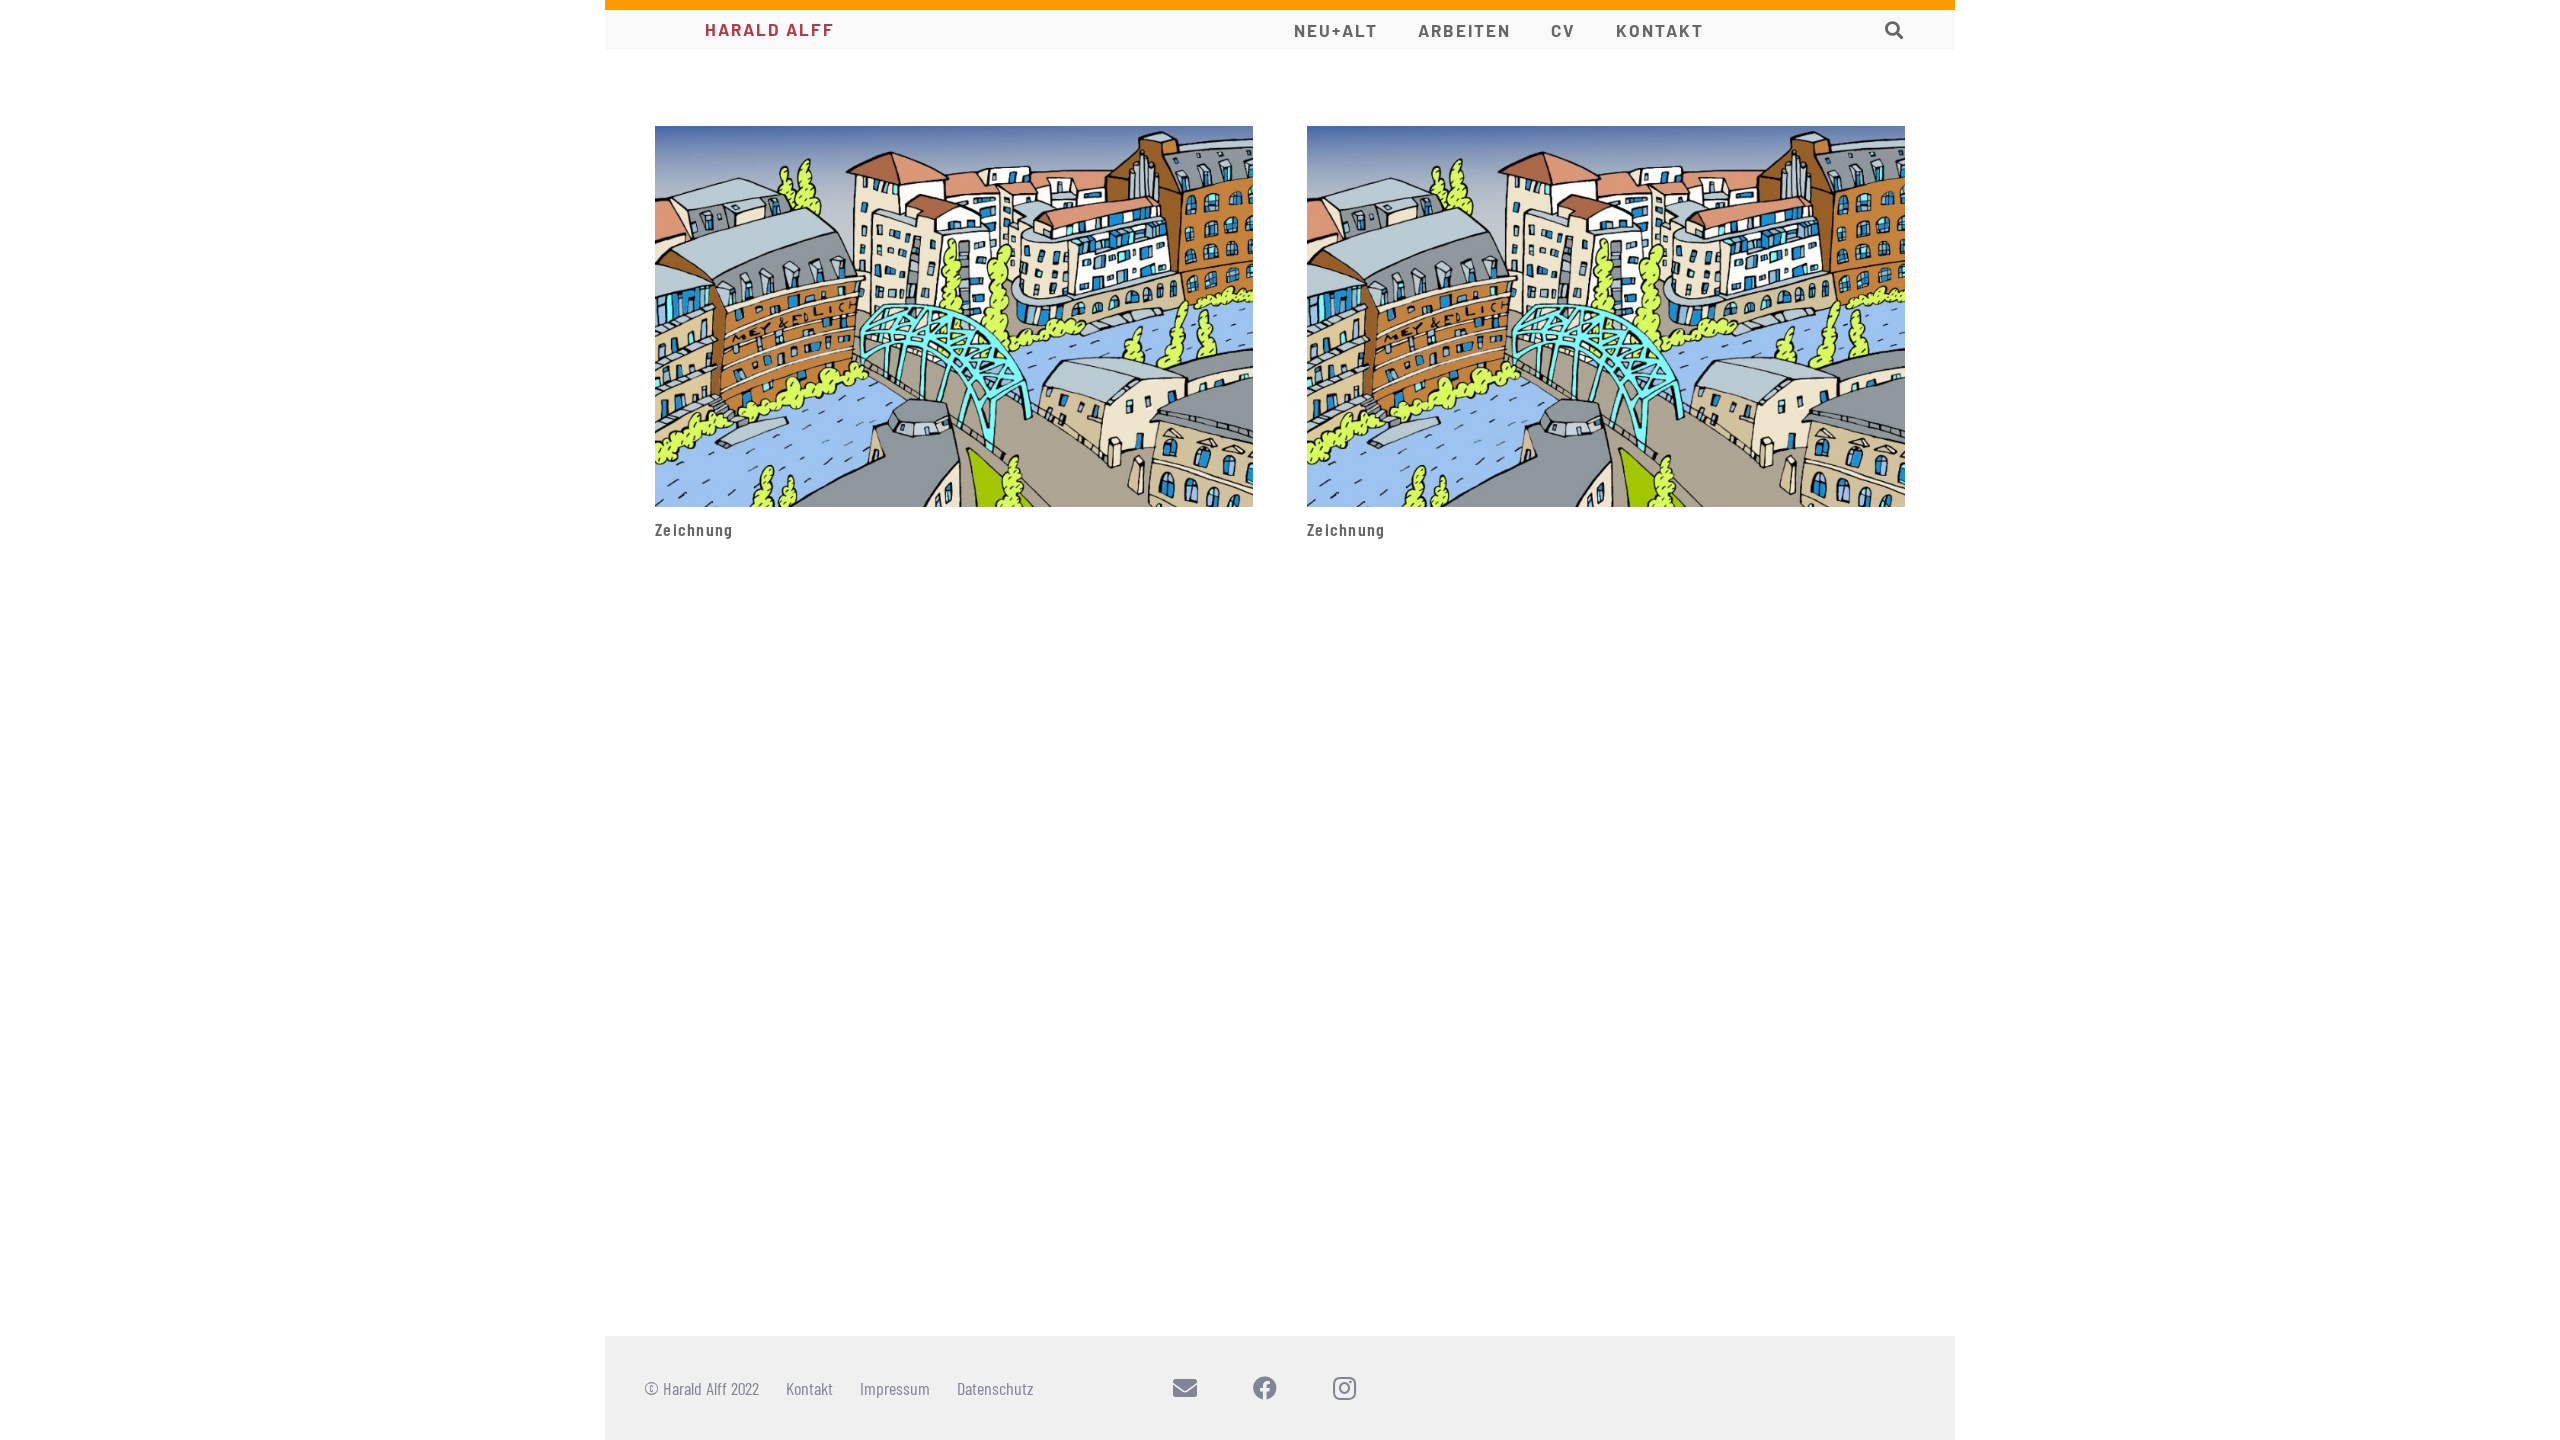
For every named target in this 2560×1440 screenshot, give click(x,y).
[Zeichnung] (954, 137)
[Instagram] (1345, 1388)
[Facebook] (1265, 1388)
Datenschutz (995, 1388)
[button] (1894, 30)
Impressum (895, 1388)
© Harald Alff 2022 (701, 1388)
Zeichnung (694, 529)
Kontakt (809, 1388)
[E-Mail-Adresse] (1185, 1388)
